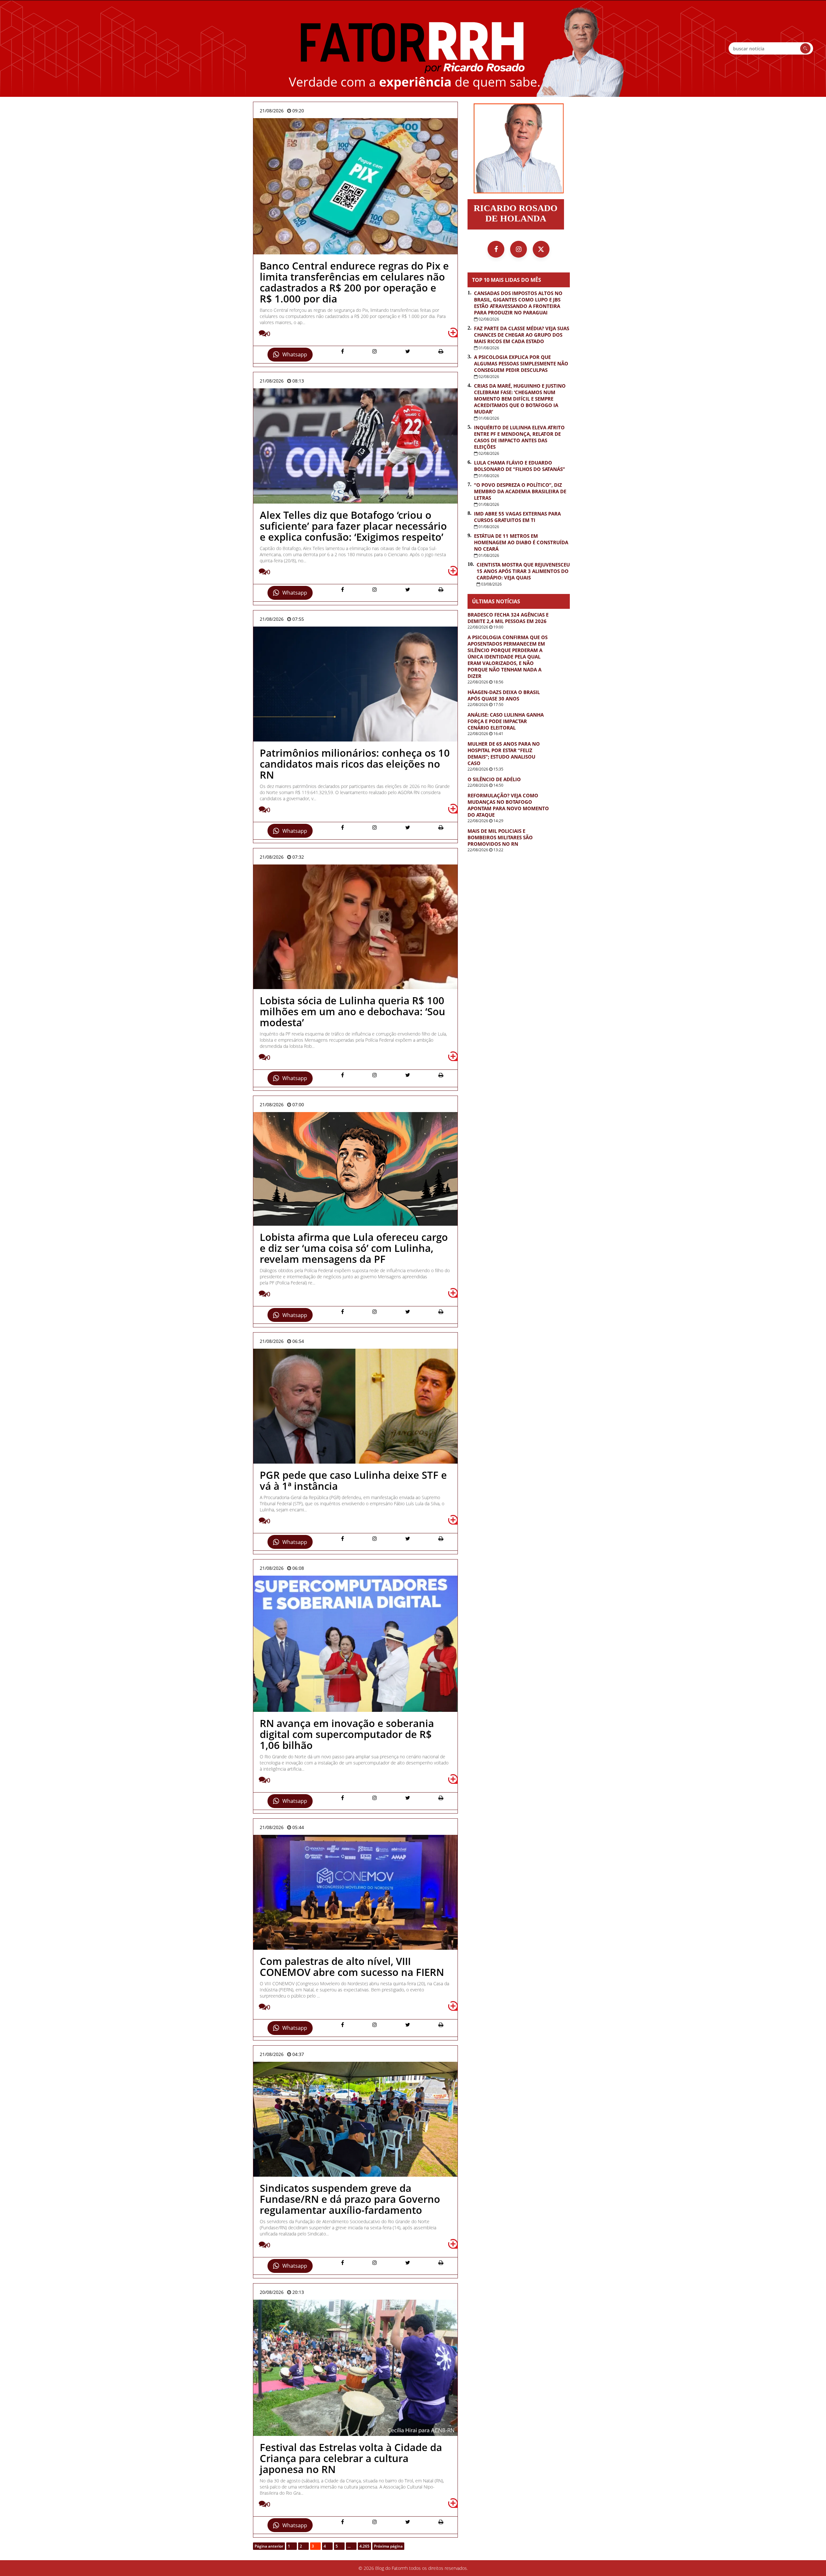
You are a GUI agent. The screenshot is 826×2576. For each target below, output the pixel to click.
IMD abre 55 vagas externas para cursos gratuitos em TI (517, 517)
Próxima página (388, 2546)
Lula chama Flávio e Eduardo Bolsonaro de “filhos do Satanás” (519, 466)
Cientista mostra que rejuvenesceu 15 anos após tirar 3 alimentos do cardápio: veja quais (523, 571)
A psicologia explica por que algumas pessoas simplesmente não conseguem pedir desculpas (521, 363)
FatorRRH (413, 48)
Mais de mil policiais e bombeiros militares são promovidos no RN (500, 837)
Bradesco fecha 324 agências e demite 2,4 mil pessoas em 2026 (508, 618)
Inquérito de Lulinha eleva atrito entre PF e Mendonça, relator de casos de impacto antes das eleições (519, 437)
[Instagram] (519, 249)
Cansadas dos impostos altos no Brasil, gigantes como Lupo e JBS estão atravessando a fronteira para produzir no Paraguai (518, 303)
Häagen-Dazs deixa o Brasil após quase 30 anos (504, 695)
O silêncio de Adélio (494, 779)
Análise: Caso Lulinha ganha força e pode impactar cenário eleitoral (506, 721)
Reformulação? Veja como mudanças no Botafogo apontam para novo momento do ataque (508, 805)
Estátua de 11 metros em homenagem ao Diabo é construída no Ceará (521, 542)
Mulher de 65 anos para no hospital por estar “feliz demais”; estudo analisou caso (504, 753)
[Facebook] (496, 249)
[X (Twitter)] (541, 249)
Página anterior (269, 2546)
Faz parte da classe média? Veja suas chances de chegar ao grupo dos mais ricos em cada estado (522, 335)
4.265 (364, 2546)
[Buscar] (805, 48)
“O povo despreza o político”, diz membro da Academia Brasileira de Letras (520, 491)
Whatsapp (295, 354)
